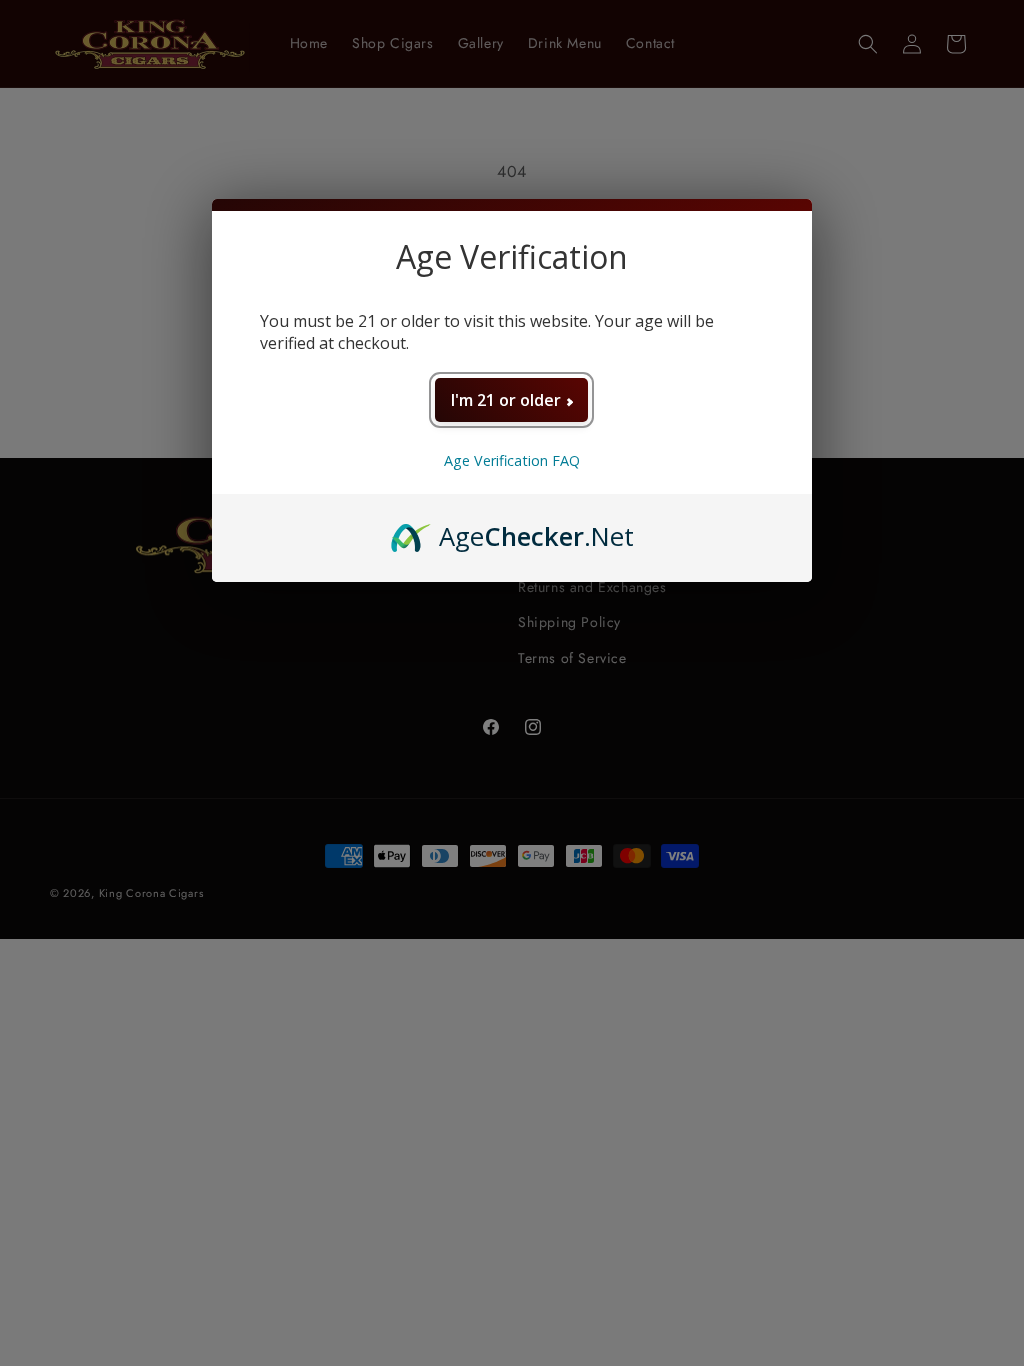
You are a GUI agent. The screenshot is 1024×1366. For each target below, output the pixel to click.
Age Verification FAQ (512, 460)
